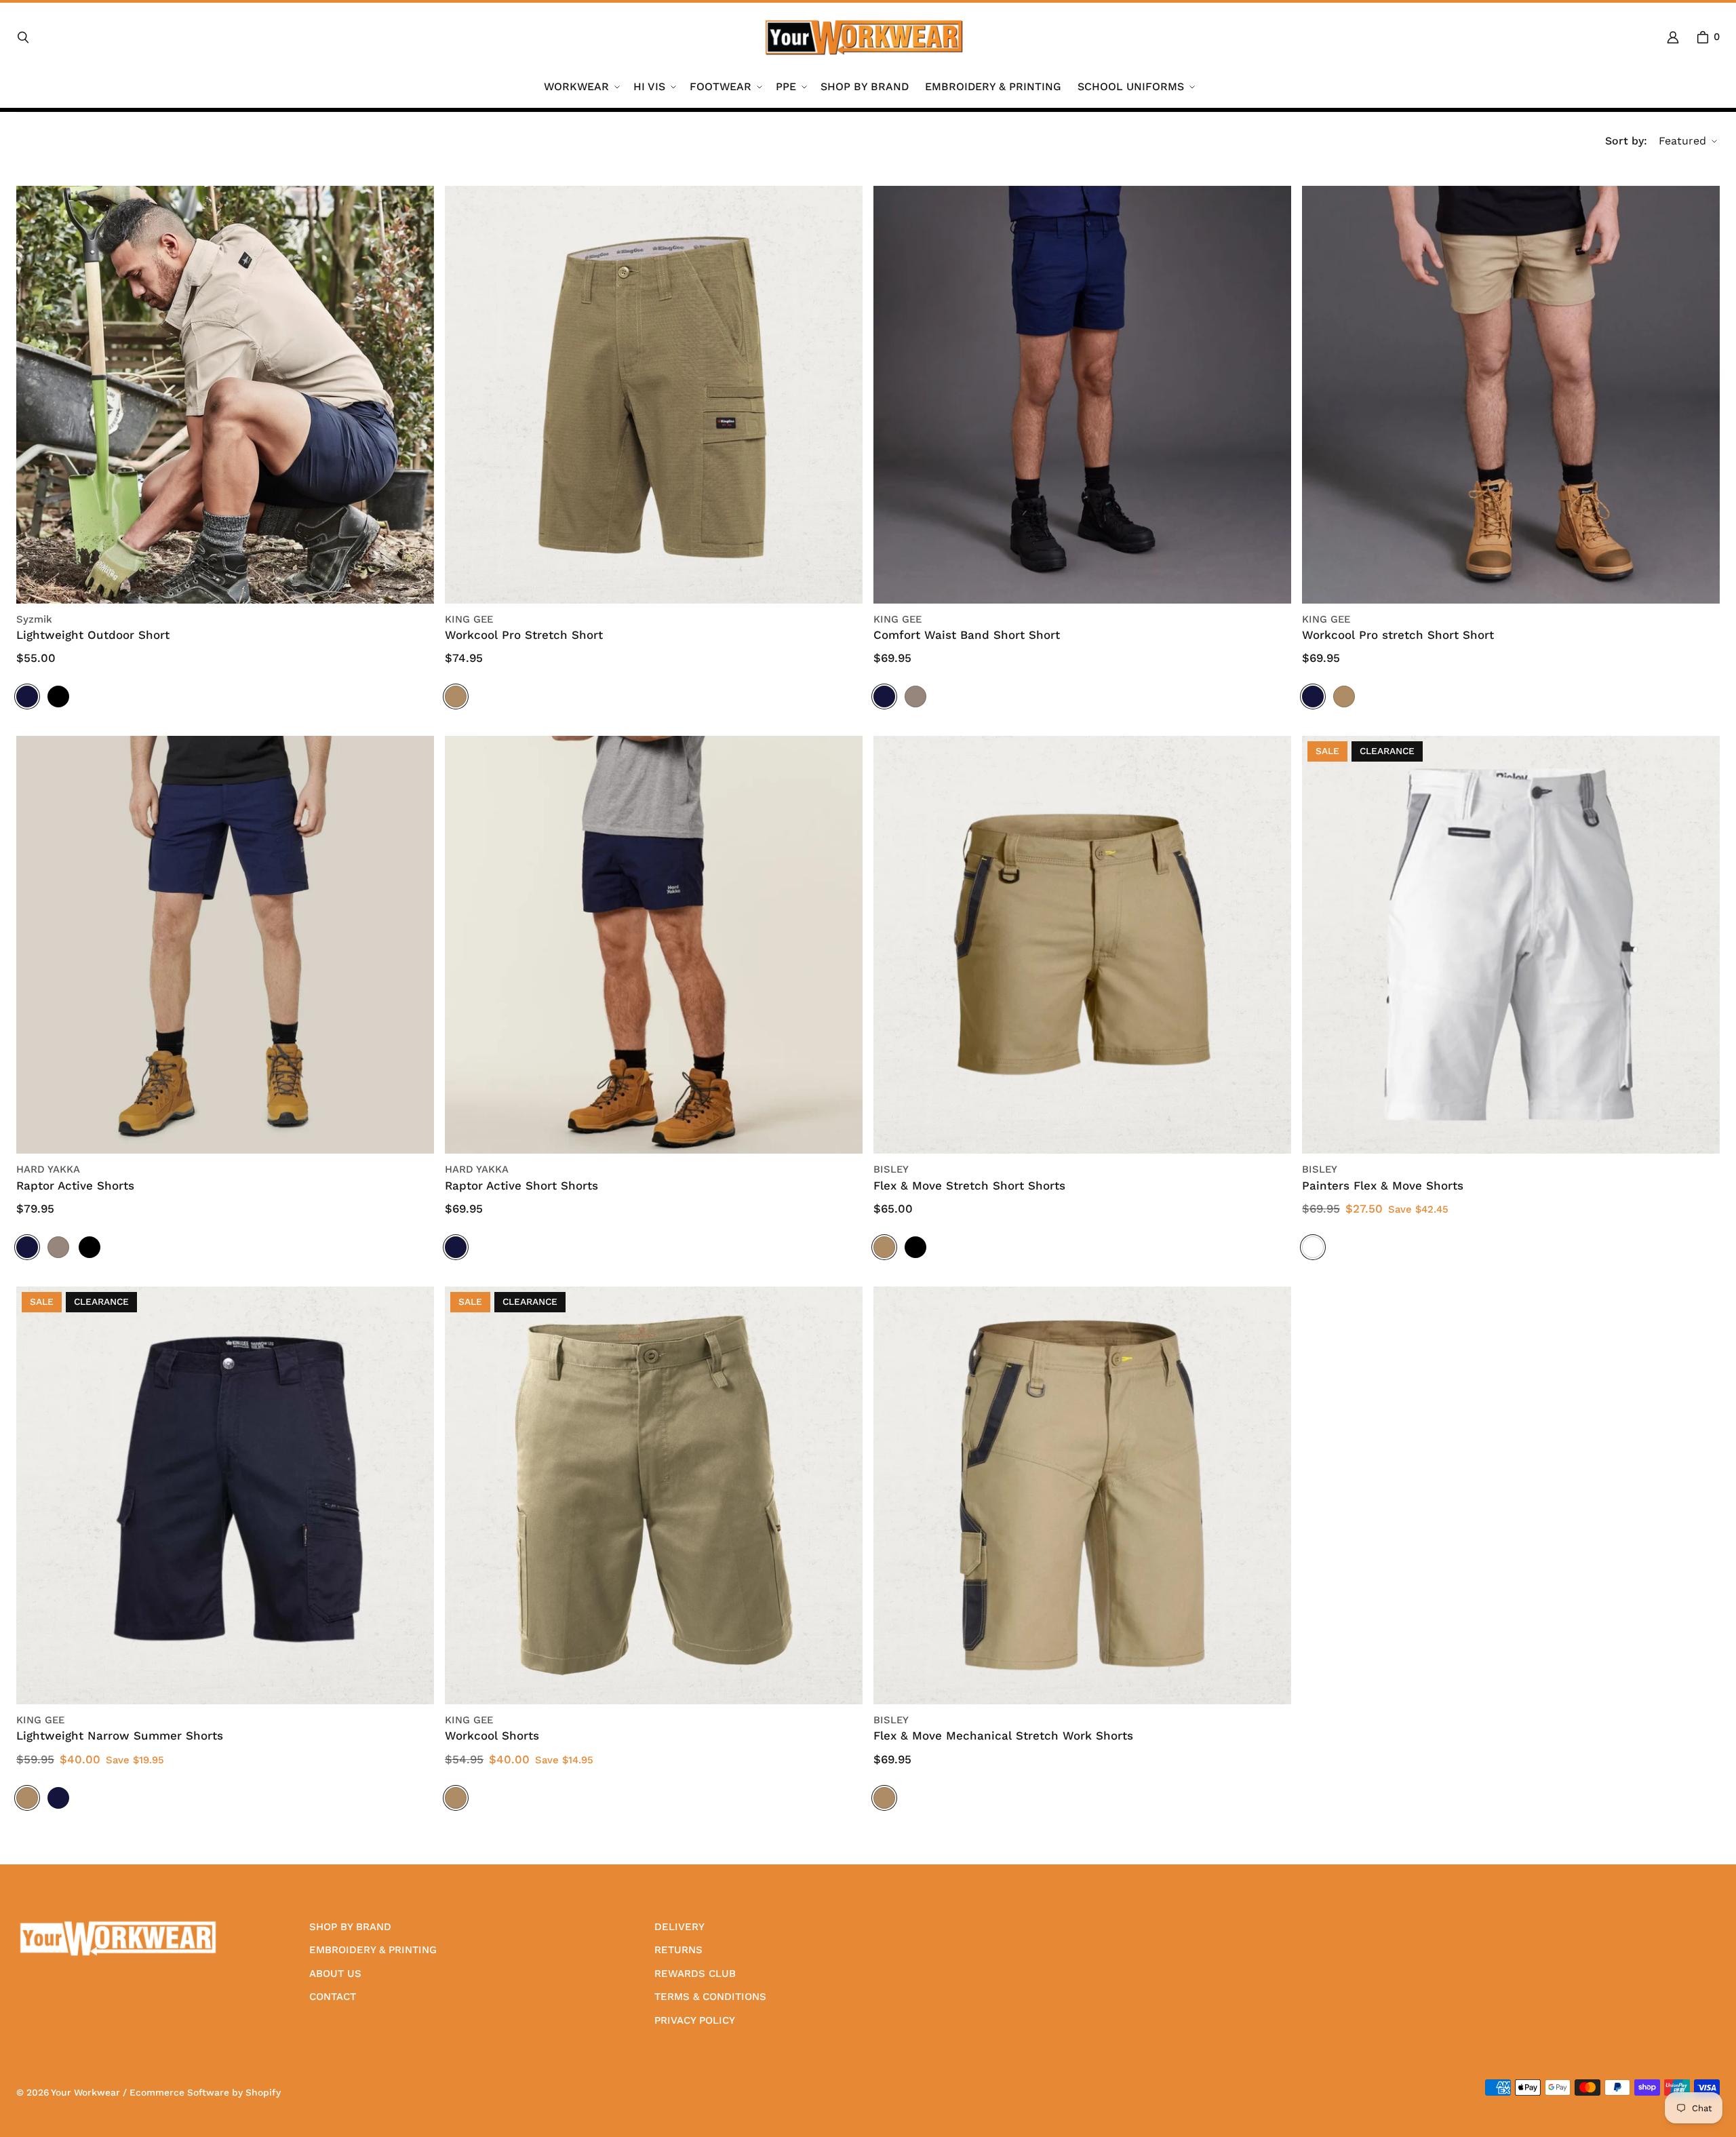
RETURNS (678, 1950)
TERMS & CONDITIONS (710, 1997)
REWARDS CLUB (695, 1974)
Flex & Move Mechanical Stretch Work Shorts (1003, 1736)
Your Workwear (85, 2092)
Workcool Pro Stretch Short (524, 635)
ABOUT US (335, 1974)
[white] (1313, 1247)
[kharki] (456, 697)
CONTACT (333, 1997)
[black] (58, 697)
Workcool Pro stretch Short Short (1398, 635)
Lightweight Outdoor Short (93, 635)
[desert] (915, 697)
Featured (1682, 141)
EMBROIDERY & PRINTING (373, 1950)
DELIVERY (679, 1927)
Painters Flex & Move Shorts (1383, 1185)
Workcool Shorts (492, 1736)
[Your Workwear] (864, 37)
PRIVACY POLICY (695, 2020)
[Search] (23, 37)
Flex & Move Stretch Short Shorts (969, 1185)
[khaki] (456, 1798)
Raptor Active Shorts (75, 1185)
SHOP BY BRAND (350, 1927)
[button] (580, 87)
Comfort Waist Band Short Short (967, 635)
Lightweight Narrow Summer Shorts (120, 1736)
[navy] (27, 697)
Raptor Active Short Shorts (521, 1185)
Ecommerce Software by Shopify (205, 2092)
